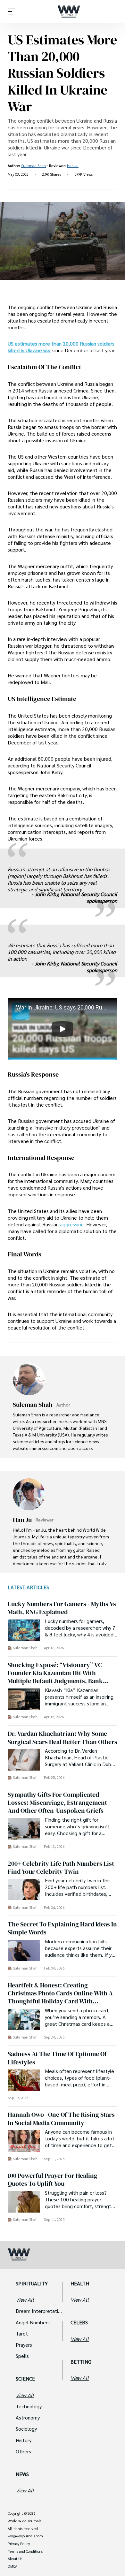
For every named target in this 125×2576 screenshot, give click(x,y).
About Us (15, 2559)
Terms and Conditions (25, 2551)
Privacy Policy (19, 2544)
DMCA (13, 2566)
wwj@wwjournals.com (25, 2536)
